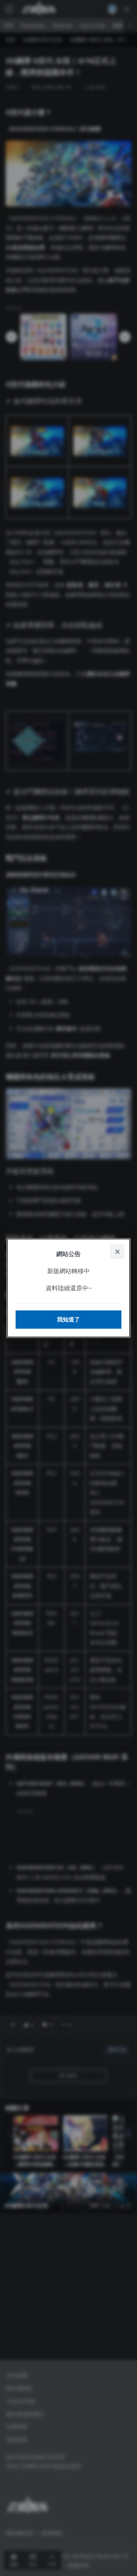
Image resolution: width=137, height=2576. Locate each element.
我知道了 (68, 1319)
